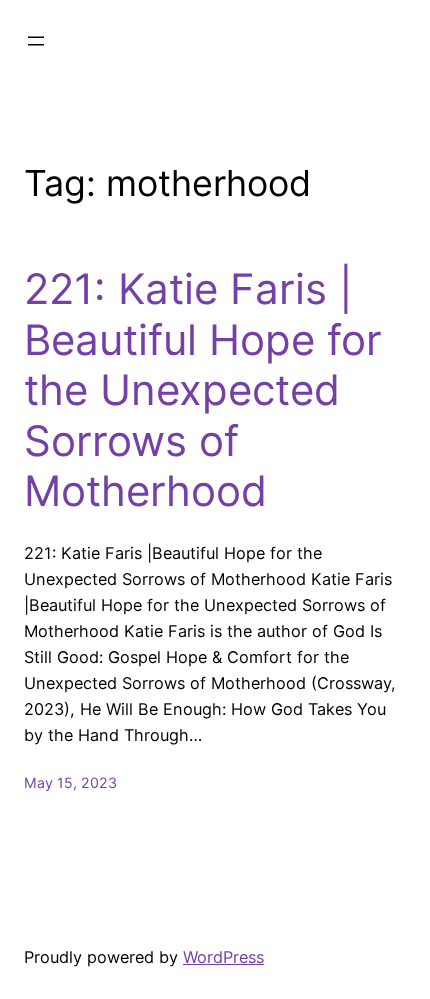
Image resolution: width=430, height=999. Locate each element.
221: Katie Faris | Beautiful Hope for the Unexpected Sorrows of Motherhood (203, 390)
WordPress (223, 957)
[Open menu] (36, 41)
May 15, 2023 (70, 782)
